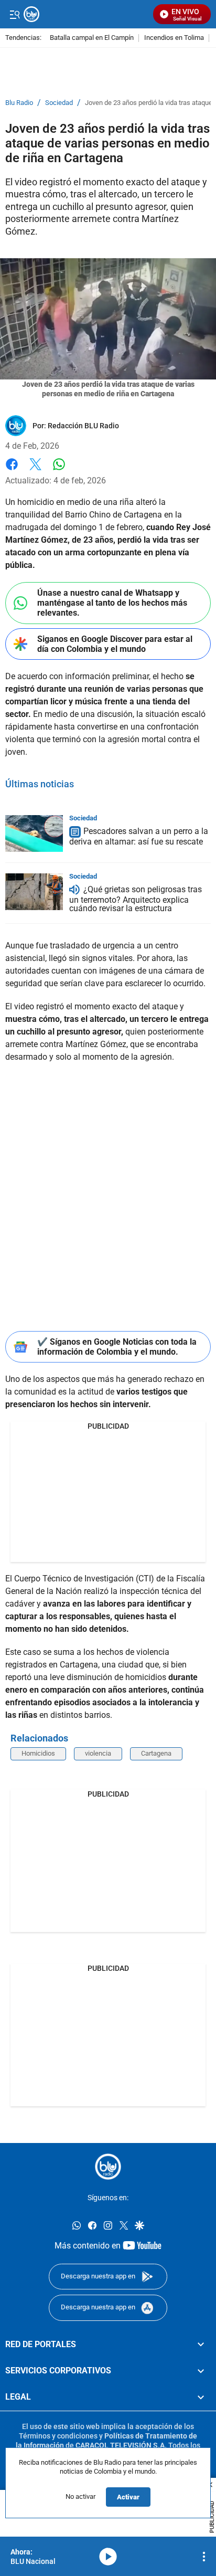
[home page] (108, 2167)
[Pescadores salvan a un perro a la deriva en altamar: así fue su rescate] (34, 833)
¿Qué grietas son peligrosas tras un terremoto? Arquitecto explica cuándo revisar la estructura (136, 899)
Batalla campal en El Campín (92, 38)
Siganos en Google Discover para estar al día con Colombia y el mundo (115, 644)
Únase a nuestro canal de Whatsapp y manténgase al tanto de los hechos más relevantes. (112, 603)
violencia (98, 1753)
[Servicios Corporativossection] (201, 2371)
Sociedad (59, 103)
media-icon (108, 2557)
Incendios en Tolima (174, 38)
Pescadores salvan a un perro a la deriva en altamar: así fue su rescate (139, 836)
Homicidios (38, 1753)
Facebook (12, 471)
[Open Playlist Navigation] (204, 2557)
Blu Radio (19, 103)
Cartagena (156, 1753)
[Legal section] (201, 2397)
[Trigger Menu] (14, 14)
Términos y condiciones (58, 2435)
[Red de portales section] (201, 2344)
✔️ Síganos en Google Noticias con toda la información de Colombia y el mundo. (117, 1347)
